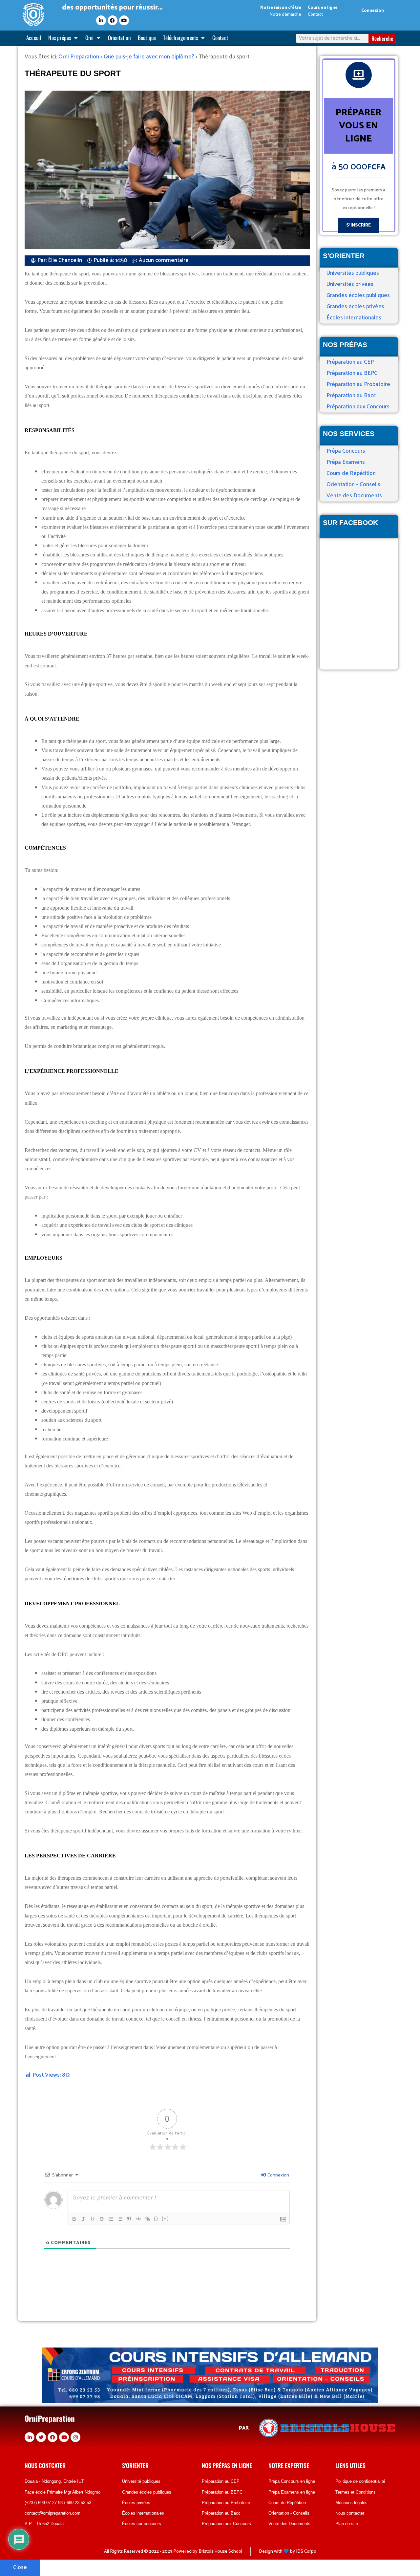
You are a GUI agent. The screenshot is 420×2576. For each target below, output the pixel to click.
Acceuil (34, 38)
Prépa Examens (346, 462)
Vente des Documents (354, 496)
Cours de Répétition (351, 473)
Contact (220, 38)
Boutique (147, 38)
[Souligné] (93, 2219)
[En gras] (74, 2219)
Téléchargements (180, 38)
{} (156, 2218)
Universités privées (350, 284)
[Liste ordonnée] (111, 2219)
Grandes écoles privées (355, 307)
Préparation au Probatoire (358, 384)
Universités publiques (353, 273)
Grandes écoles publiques (358, 295)
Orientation (119, 38)
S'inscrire (358, 225)
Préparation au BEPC (352, 373)
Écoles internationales (354, 318)
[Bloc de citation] (129, 2219)
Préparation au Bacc (351, 396)
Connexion (373, 11)
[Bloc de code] (138, 2219)
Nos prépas (60, 38)
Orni (90, 38)
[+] (165, 2218)
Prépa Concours (346, 451)
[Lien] (148, 2219)
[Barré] (102, 2219)
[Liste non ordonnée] (120, 2219)
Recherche (382, 38)
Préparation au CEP (350, 362)
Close (20, 2567)
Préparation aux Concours (358, 407)
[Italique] (83, 2219)
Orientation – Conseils (353, 485)
